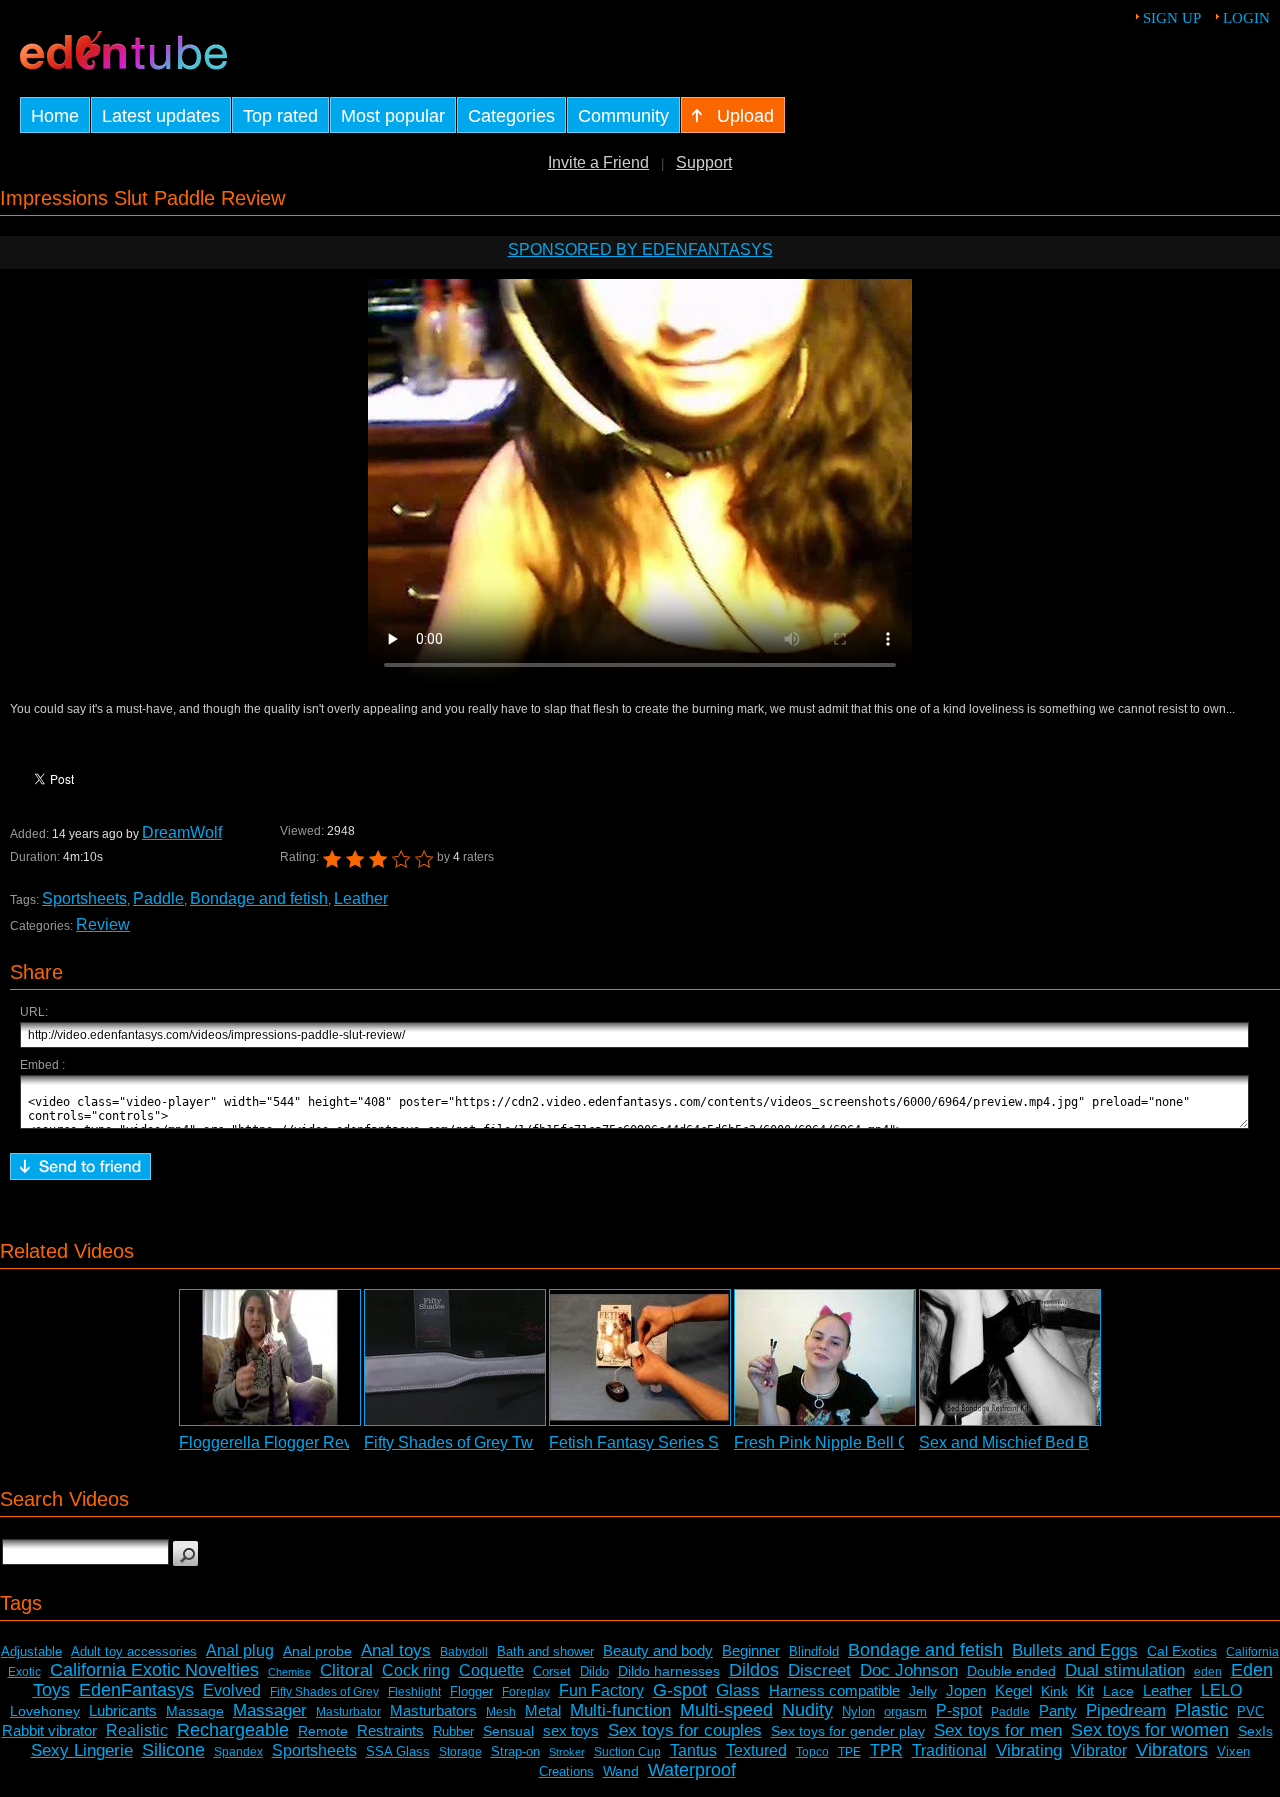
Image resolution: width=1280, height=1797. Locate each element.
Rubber (453, 1731)
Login (1246, 18)
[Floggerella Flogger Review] (270, 1357)
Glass (738, 1690)
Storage (460, 1752)
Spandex (238, 1752)
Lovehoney (45, 1711)
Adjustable (31, 1651)
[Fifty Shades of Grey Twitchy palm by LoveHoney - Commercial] (455, 1357)
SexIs (1255, 1731)
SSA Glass (398, 1751)
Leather (361, 898)
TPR (886, 1750)
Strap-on (515, 1751)
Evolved (232, 1690)
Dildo (594, 1671)
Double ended (1011, 1671)
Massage (195, 1711)
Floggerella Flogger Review (278, 1442)
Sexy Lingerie (82, 1750)
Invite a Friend (598, 162)
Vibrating (1029, 1750)
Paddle (158, 898)
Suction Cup (627, 1752)
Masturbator (348, 1712)
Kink (1054, 1691)
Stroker (567, 1752)
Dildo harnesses (669, 1671)
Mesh (501, 1712)
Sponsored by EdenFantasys (640, 249)
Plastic (1201, 1710)
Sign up (1172, 18)
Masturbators (433, 1710)
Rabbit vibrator (49, 1730)
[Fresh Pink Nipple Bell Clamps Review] (825, 1357)
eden (1208, 1672)
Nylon (858, 1711)
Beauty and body (658, 1650)
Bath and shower (545, 1651)
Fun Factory (601, 1690)
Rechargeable (233, 1730)
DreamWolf (182, 832)
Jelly (923, 1691)
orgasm (905, 1711)
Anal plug (240, 1650)
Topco (812, 1752)
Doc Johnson (909, 1670)
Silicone (173, 1750)
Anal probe (317, 1651)
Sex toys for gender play (848, 1731)
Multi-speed (726, 1710)
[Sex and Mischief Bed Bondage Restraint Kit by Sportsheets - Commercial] (1010, 1357)
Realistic (137, 1730)
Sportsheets (84, 898)
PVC (1250, 1711)
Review (103, 924)
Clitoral (346, 1670)
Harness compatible (834, 1690)
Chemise (289, 1672)
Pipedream (1126, 1710)
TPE (849, 1752)
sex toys (571, 1730)
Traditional (949, 1750)
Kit (1085, 1690)
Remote (323, 1731)
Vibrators (1172, 1750)
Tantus (693, 1750)
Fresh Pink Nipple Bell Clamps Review (872, 1442)
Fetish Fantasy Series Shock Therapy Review (711, 1442)
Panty (1058, 1710)
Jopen (966, 1690)
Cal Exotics (1182, 1651)
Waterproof (692, 1770)
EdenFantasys (136, 1690)
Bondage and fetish (259, 898)
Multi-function (620, 1710)
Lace (1118, 1691)
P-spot (959, 1710)
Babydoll (464, 1652)
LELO (1221, 1690)
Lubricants (123, 1710)
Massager (270, 1710)
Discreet (819, 1670)
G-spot (680, 1690)
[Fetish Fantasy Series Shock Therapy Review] (640, 1357)
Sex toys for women (1150, 1730)
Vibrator (1099, 1750)
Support (704, 162)
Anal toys (396, 1650)
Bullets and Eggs (1075, 1650)
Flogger (471, 1691)
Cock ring (416, 1670)
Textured (756, 1750)
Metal (543, 1710)
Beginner (751, 1650)
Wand (621, 1771)
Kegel (1013, 1690)
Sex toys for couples (685, 1730)
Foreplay (526, 1692)
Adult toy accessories (134, 1651)
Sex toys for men (998, 1730)
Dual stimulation (1125, 1670)
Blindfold (814, 1651)
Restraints (390, 1730)
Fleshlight (414, 1692)
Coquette (491, 1670)
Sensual (508, 1731)
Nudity (807, 1710)
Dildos (754, 1670)
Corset (552, 1671)
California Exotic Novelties (154, 1670)
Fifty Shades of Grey (324, 1692)
